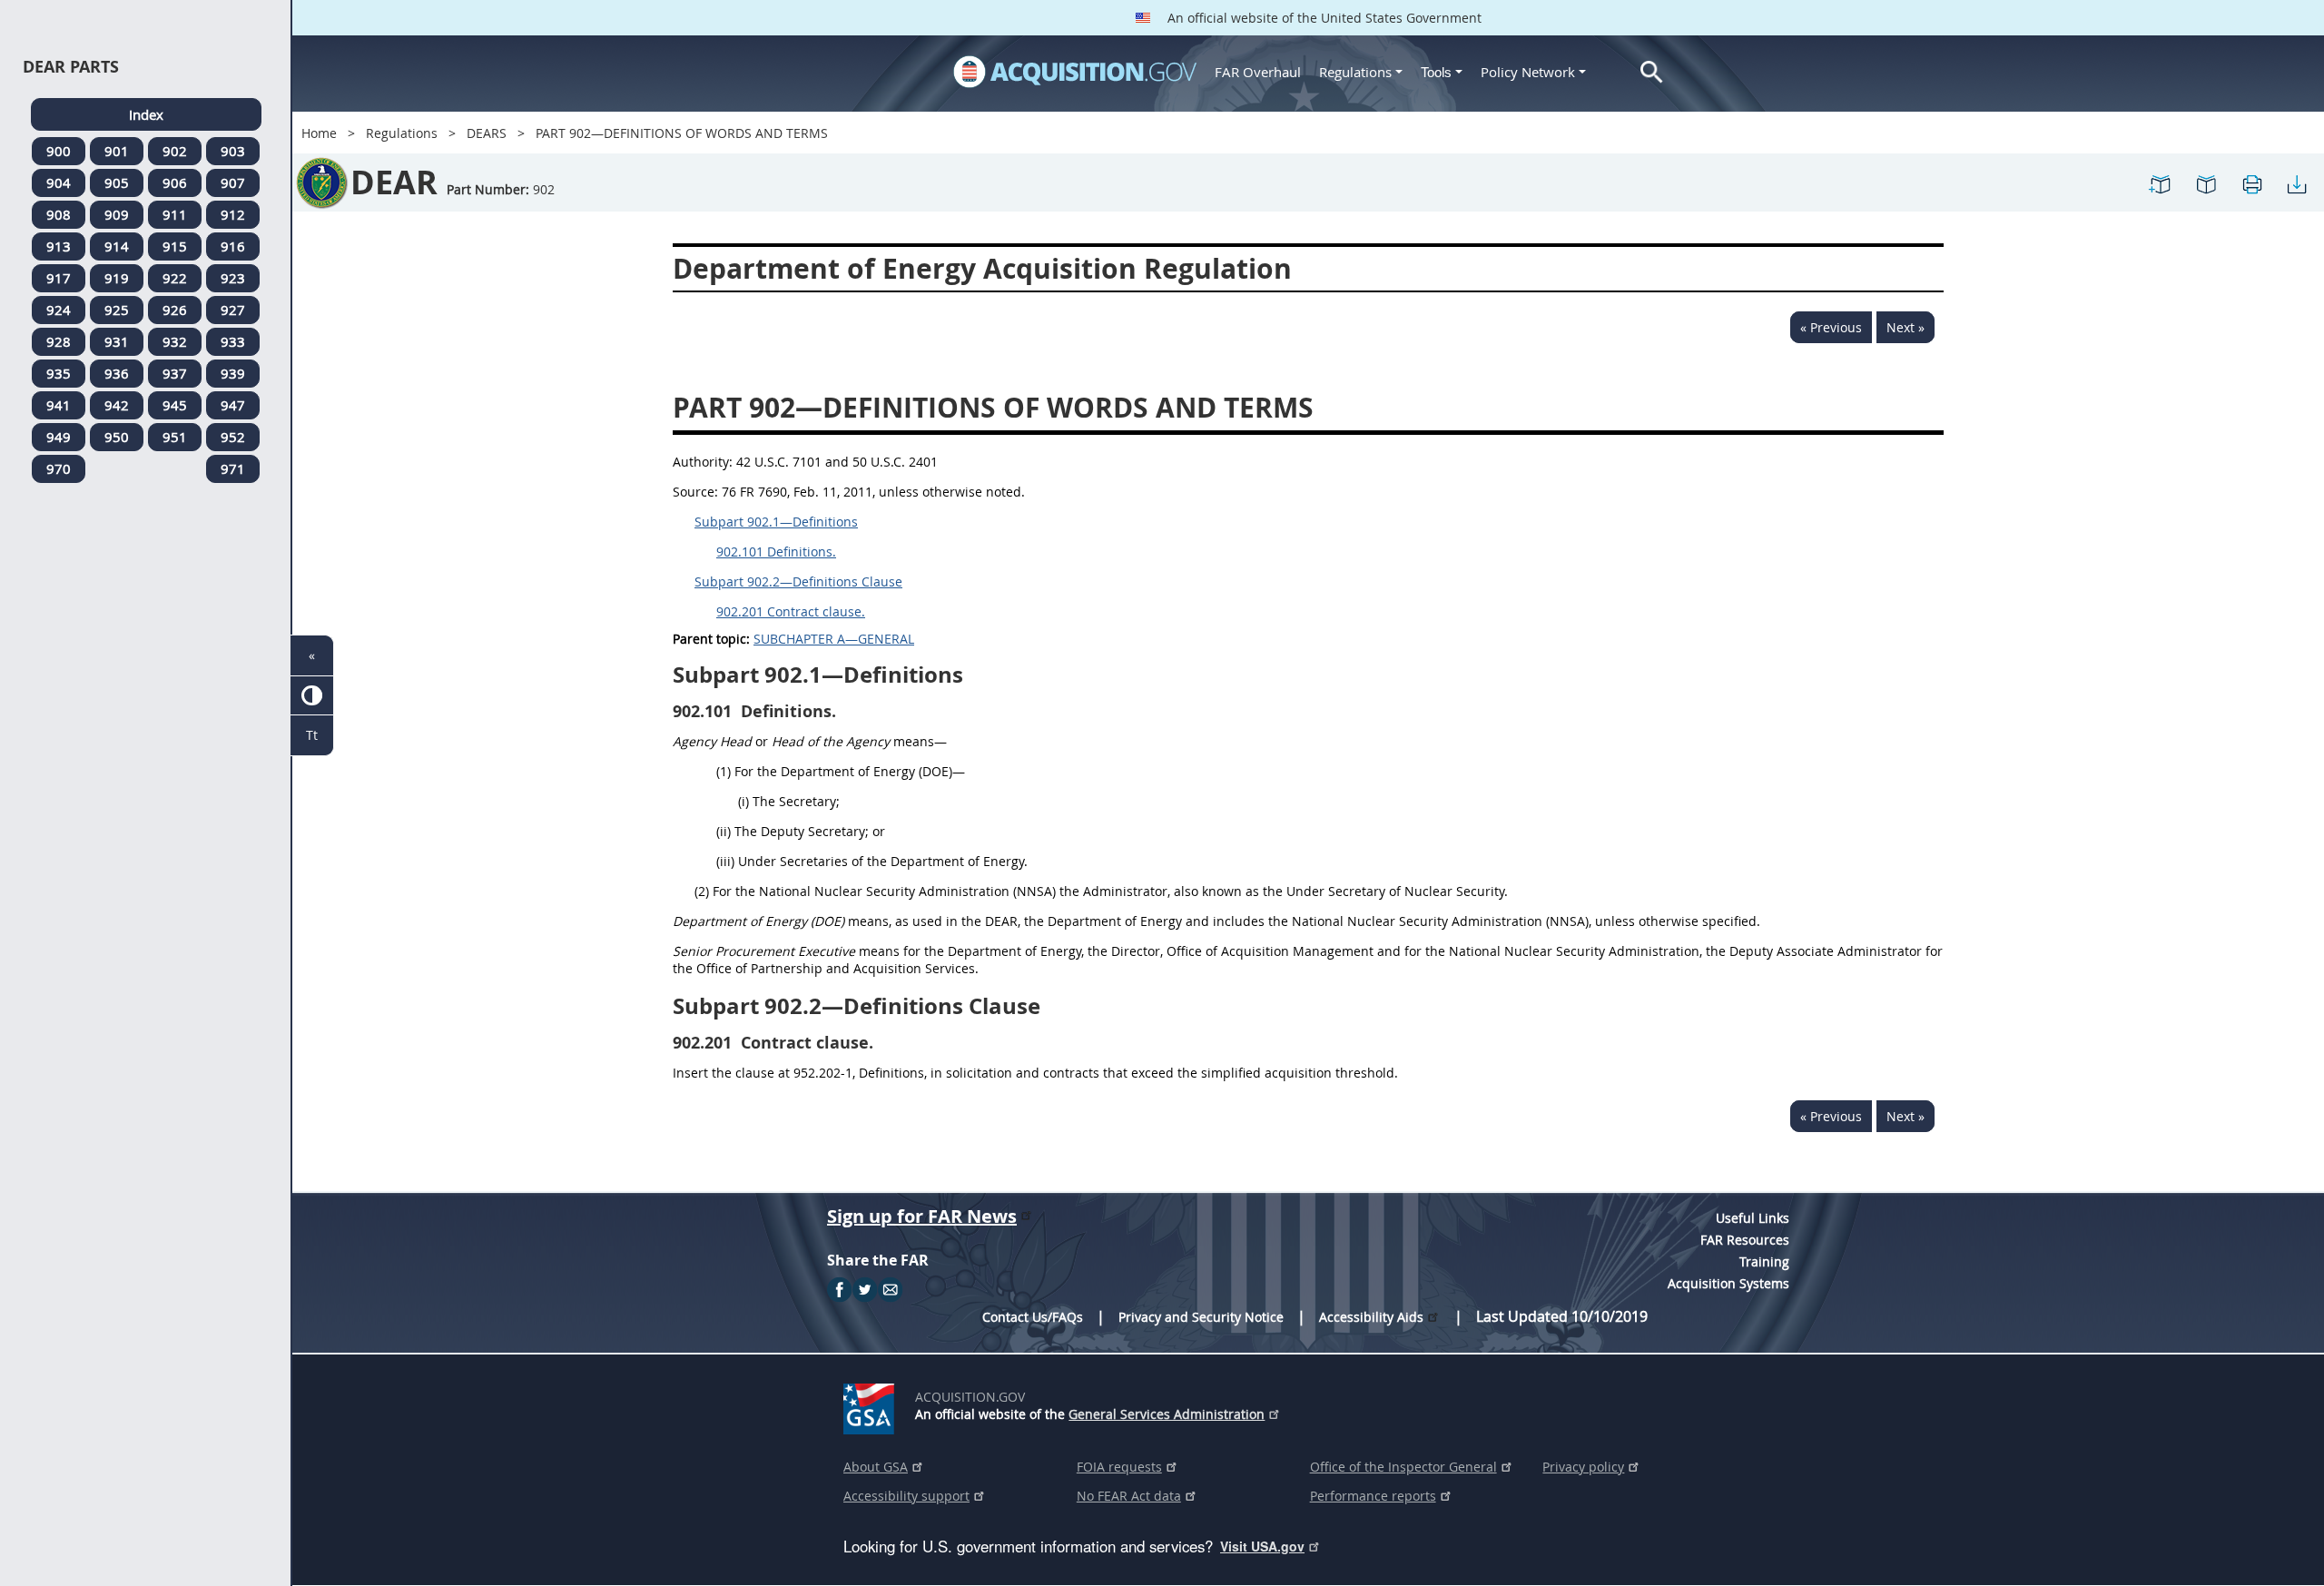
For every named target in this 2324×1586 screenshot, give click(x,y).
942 (117, 405)
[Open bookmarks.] (2206, 183)
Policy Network (1528, 72)
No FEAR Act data (1129, 1496)
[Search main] (1652, 72)
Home (319, 133)
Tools (1438, 72)
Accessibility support (906, 1496)
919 (117, 278)
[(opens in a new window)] (872, 1405)
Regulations (1355, 72)
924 (59, 310)
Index (146, 114)
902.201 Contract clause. (791, 611)
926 (175, 310)
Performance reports (1373, 1496)
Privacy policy (1583, 1467)
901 (117, 151)
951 (175, 437)
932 (175, 341)
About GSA (876, 1467)
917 (59, 278)
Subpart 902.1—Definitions (776, 522)
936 (117, 373)
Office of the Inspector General (1403, 1467)
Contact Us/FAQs (1033, 1317)
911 (175, 214)
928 (59, 341)
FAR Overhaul (1258, 72)
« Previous (1831, 327)
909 (117, 214)
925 (117, 310)
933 (233, 341)
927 (233, 310)
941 (59, 405)
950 (117, 437)
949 (59, 437)
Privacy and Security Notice (1201, 1317)
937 (175, 373)
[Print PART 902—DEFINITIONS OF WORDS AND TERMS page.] (2251, 183)
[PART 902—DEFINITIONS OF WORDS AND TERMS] (2161, 183)
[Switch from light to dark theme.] (312, 696)
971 (233, 468)
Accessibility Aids (1371, 1317)
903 (233, 151)
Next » (1905, 327)
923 (233, 278)
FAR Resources (1745, 1240)
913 (59, 246)
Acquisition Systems (1728, 1283)
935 (59, 373)
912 (233, 214)
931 (117, 341)
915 (175, 246)
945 (175, 405)
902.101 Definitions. (776, 552)
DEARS (487, 133)
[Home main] (1075, 72)
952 (233, 437)
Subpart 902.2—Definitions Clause (798, 581)
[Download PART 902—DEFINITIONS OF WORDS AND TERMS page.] (2297, 183)
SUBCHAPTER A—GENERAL (834, 639)
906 (175, 182)
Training (1764, 1261)
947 (233, 405)
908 (59, 214)
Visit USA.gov (1262, 1546)
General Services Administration (1167, 1414)
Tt (312, 735)
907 (233, 182)
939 (233, 373)
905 (117, 182)
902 (175, 151)
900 (59, 151)
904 (59, 182)
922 (175, 278)
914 (117, 246)
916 (233, 246)
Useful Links (1753, 1218)
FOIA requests (1119, 1467)
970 (59, 468)
